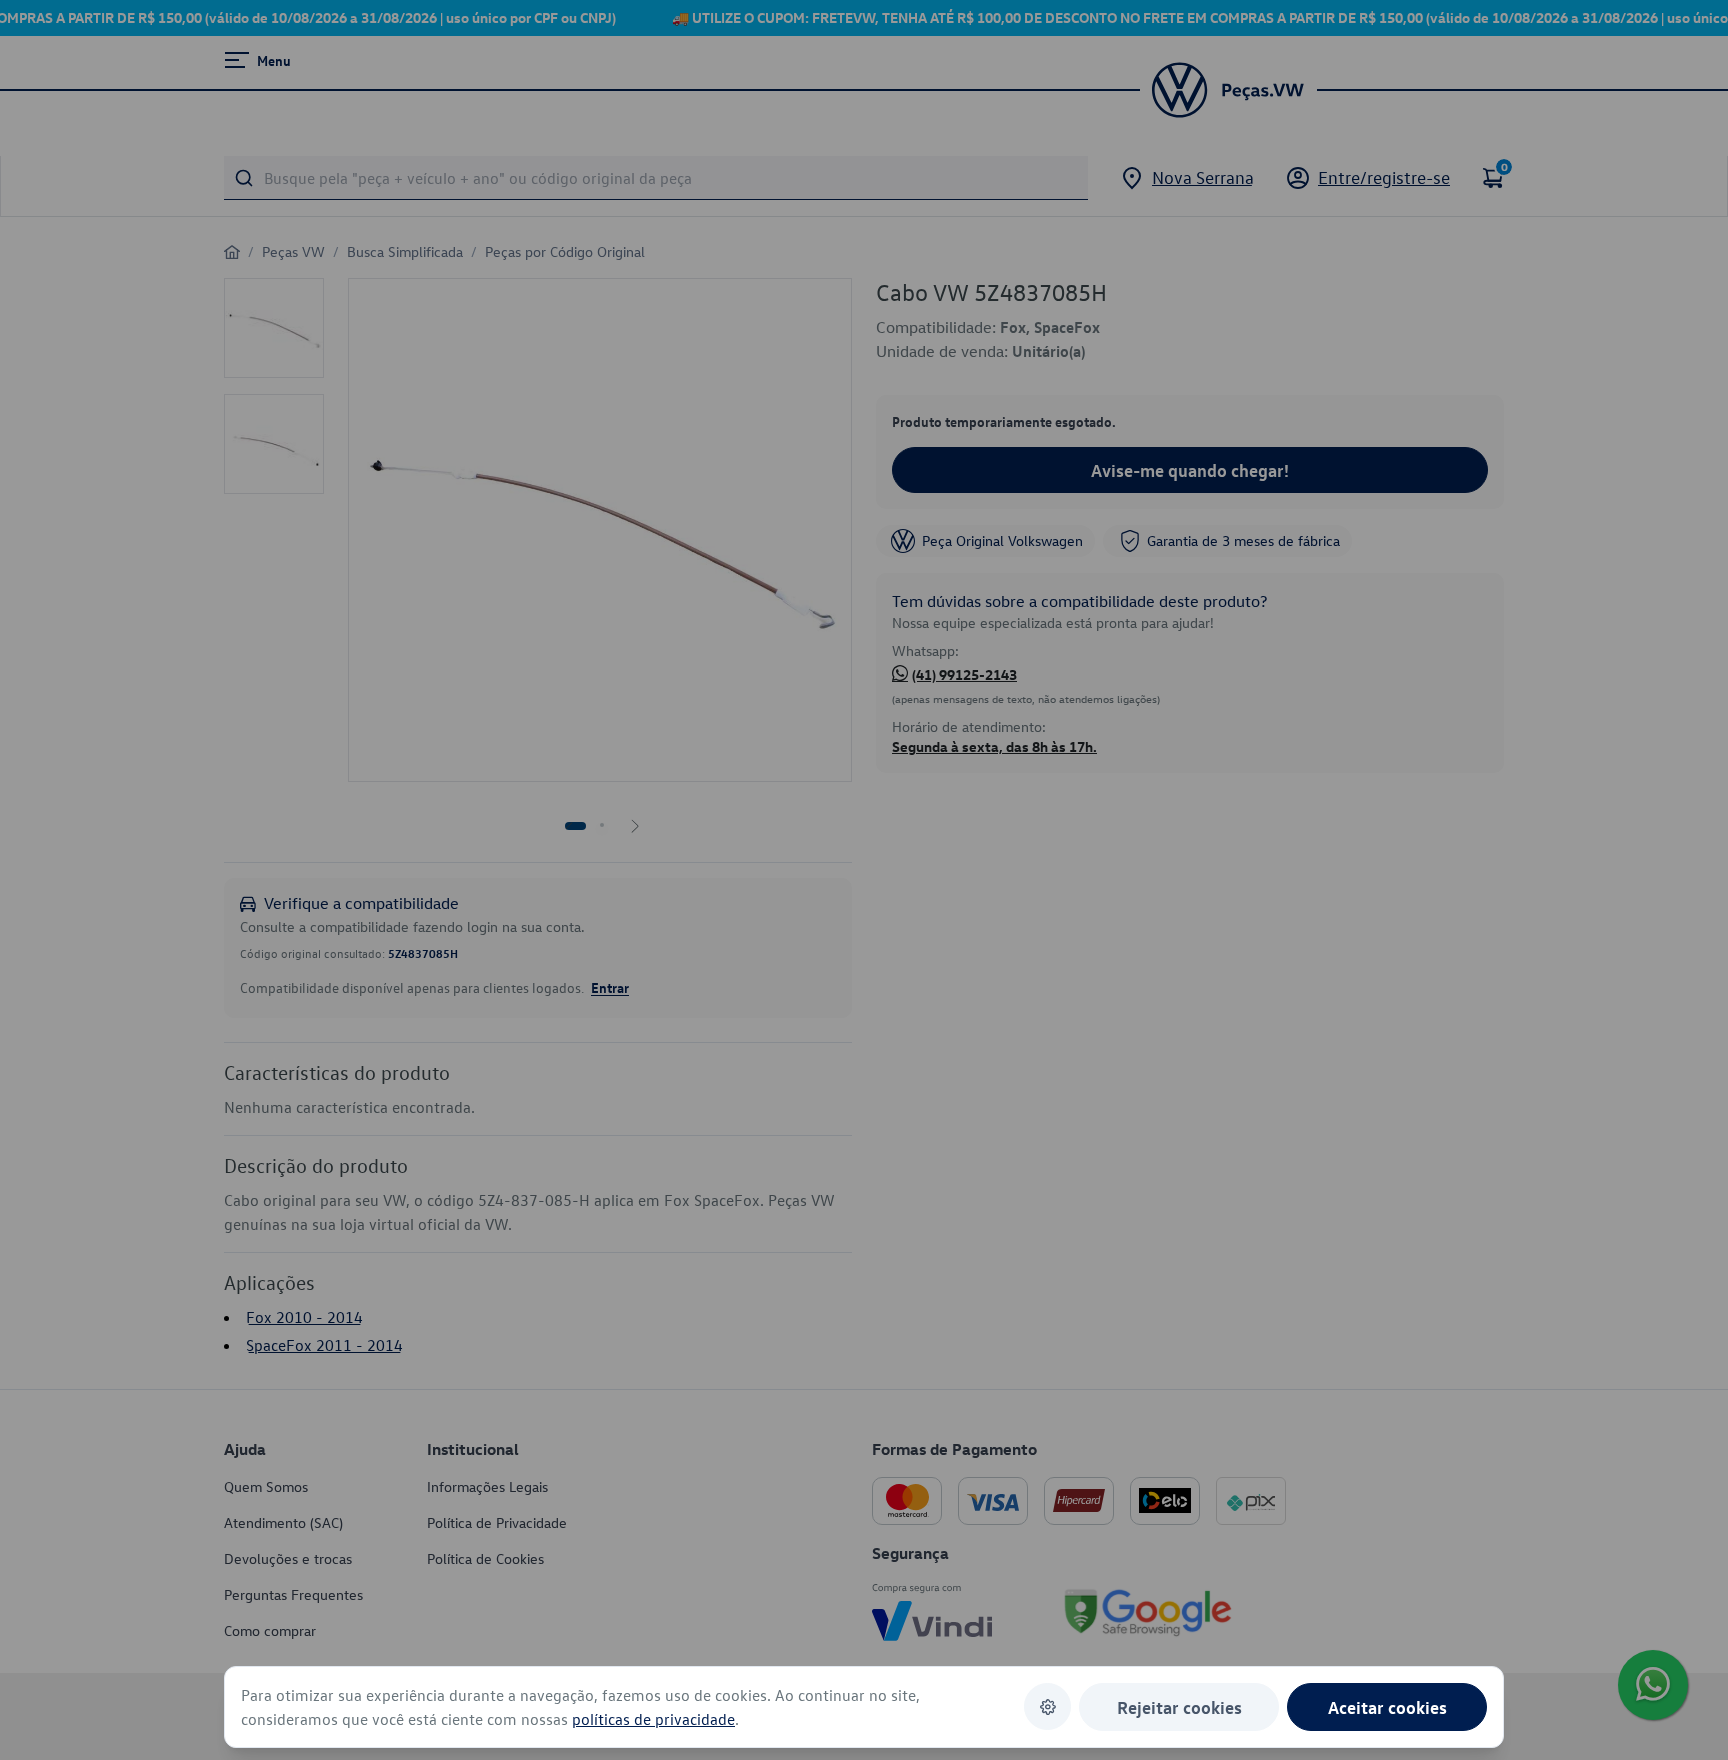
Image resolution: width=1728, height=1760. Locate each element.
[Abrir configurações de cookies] (1047, 1706)
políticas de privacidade (653, 1719)
